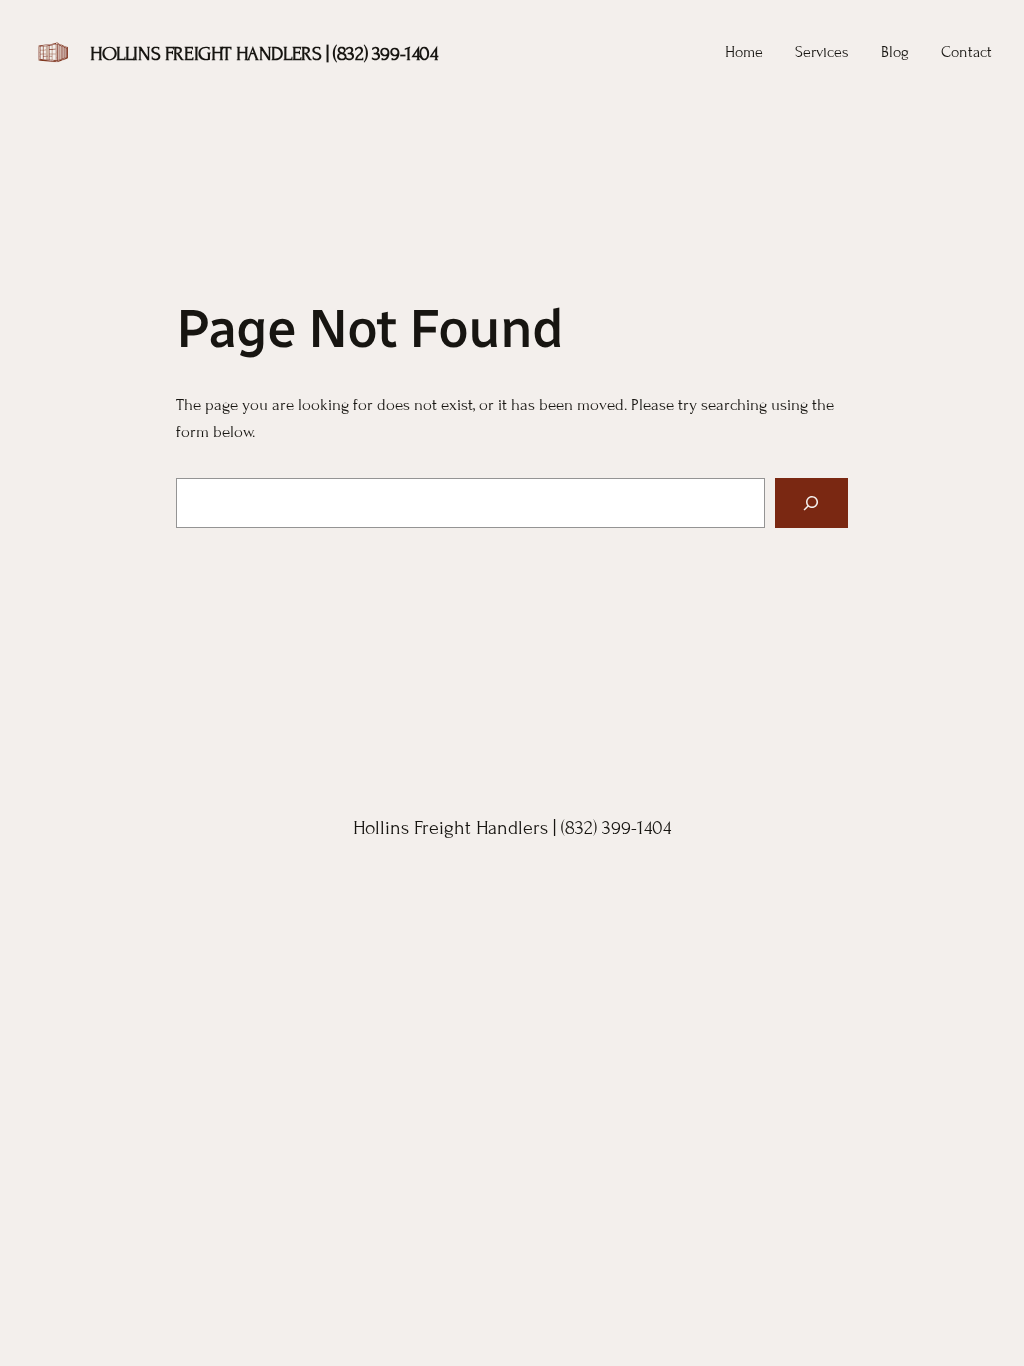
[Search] (811, 503)
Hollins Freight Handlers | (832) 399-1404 (264, 53)
